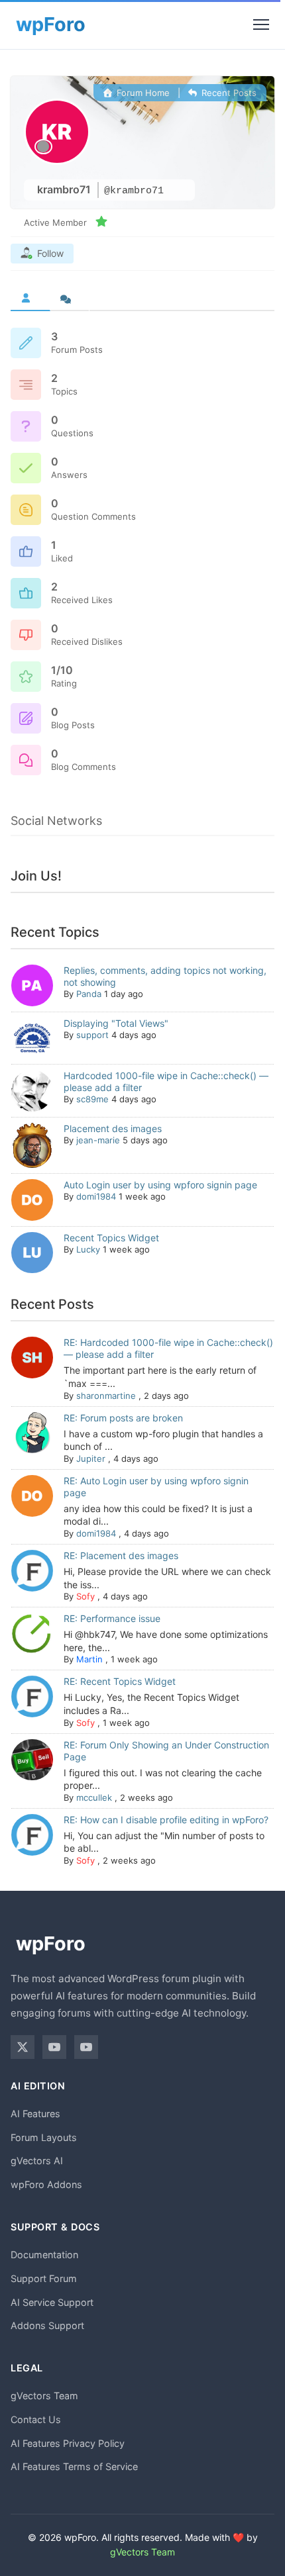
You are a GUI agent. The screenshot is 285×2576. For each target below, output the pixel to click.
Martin (89, 1659)
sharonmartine (106, 1396)
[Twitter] (23, 2047)
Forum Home (142, 93)
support (92, 1035)
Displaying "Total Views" (116, 1023)
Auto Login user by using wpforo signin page (160, 1185)
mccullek (94, 1797)
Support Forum (44, 2278)
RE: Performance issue (112, 1618)
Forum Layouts (44, 2137)
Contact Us (36, 2419)
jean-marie (98, 1140)
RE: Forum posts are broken (123, 1418)
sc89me (92, 1099)
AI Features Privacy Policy (68, 2443)
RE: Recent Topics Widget (120, 1681)
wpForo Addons (46, 2184)
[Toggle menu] (261, 24)
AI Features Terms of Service (74, 2466)
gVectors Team (44, 2396)
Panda (89, 994)
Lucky (88, 1249)
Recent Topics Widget (111, 1238)
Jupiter (91, 1458)
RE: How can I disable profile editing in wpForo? (166, 1820)
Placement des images (113, 1128)
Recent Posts (228, 93)
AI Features (35, 2114)
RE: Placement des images (121, 1555)
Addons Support (47, 2325)
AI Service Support (52, 2302)
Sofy (85, 1596)
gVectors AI (37, 2161)
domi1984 (96, 1196)
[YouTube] (54, 2047)
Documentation (44, 2255)
